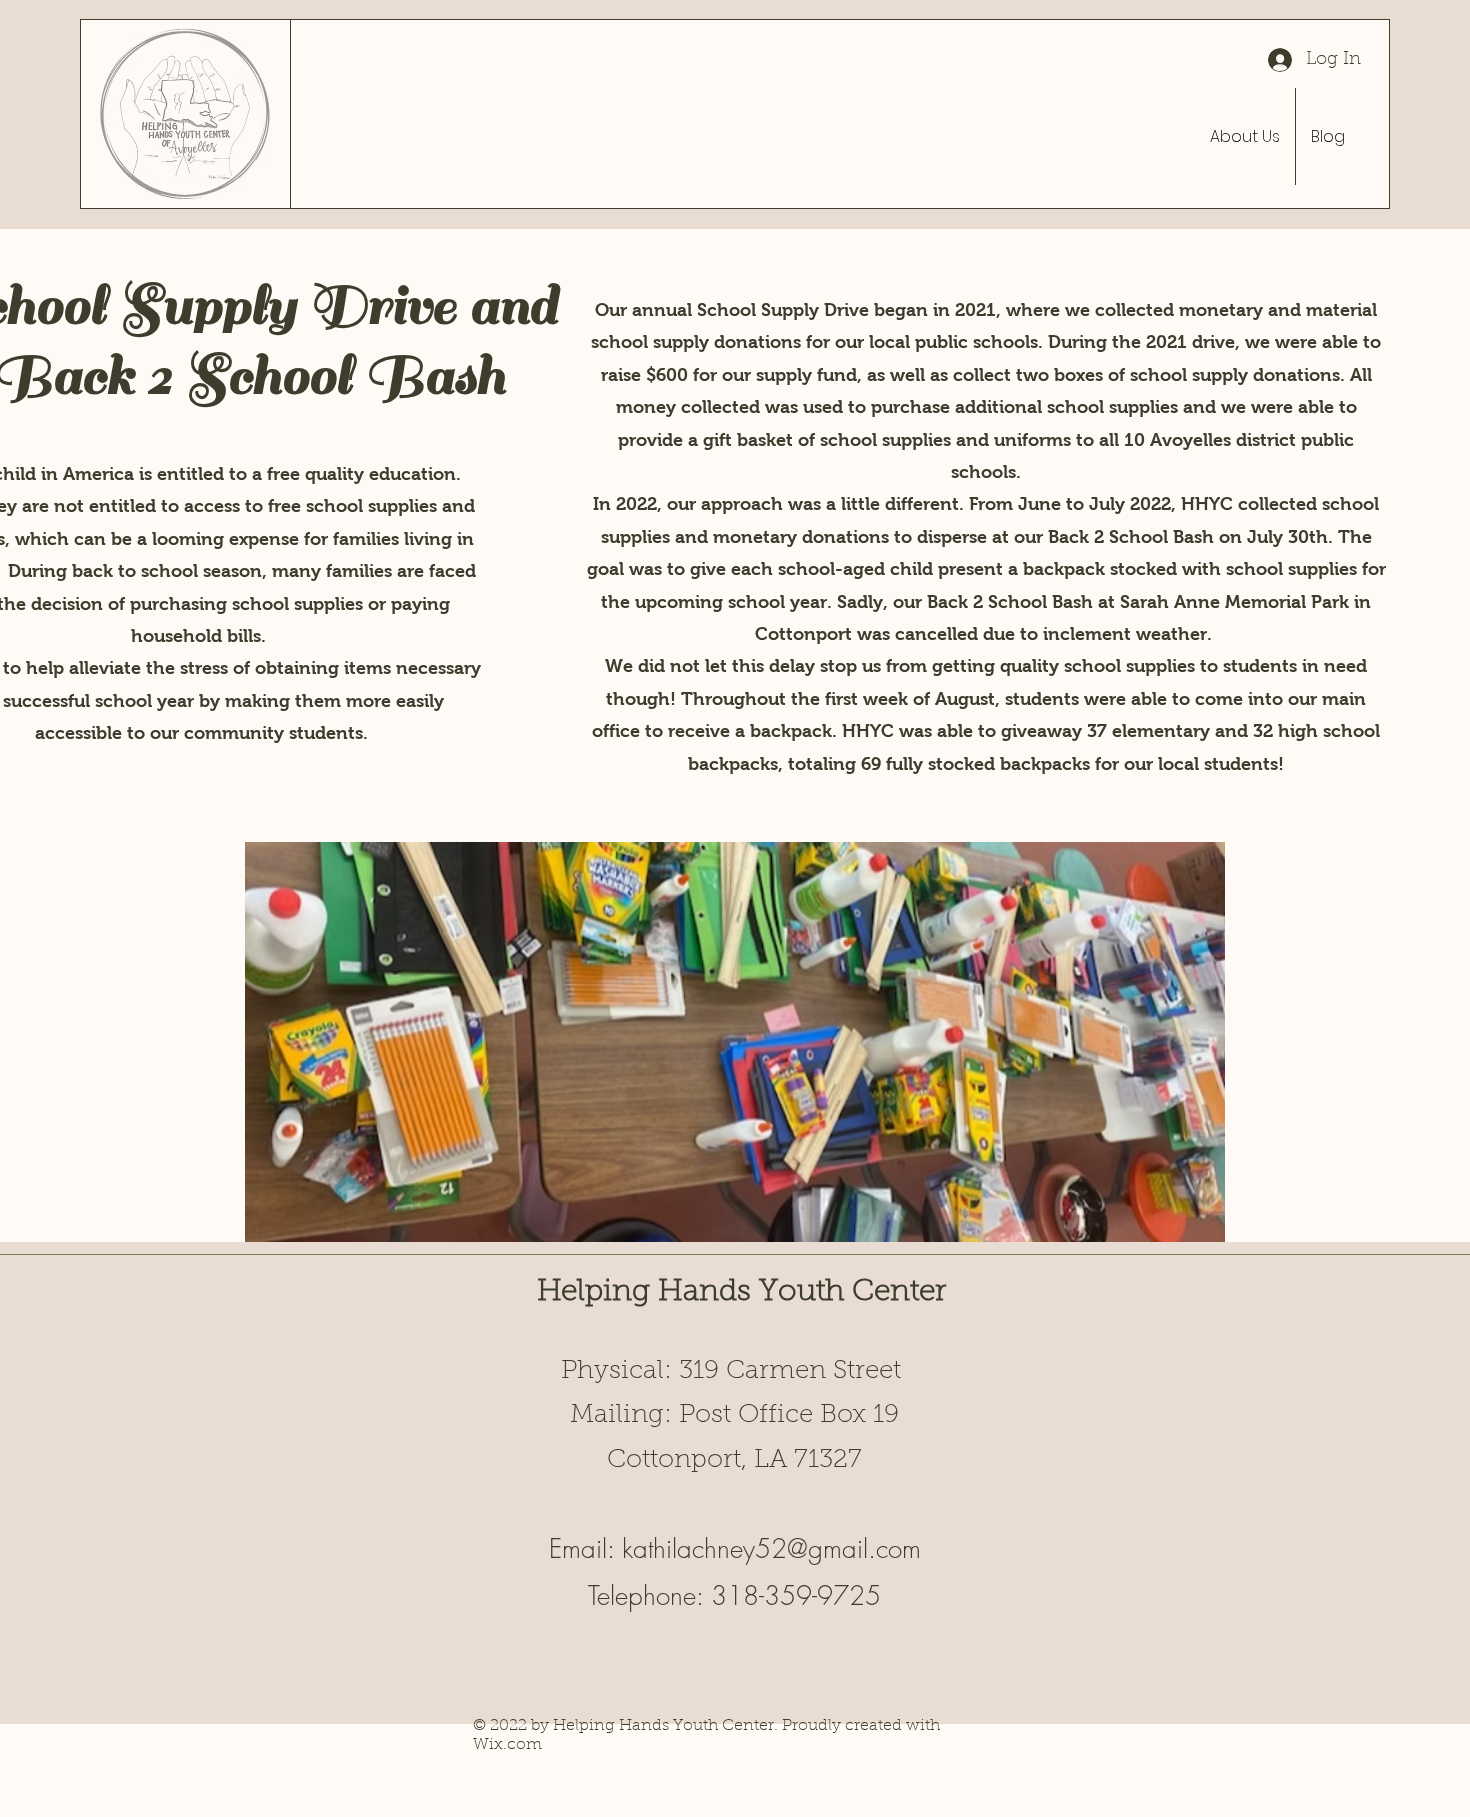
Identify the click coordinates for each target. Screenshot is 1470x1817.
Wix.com (507, 1745)
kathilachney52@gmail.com (771, 1549)
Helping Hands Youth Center (741, 1293)
